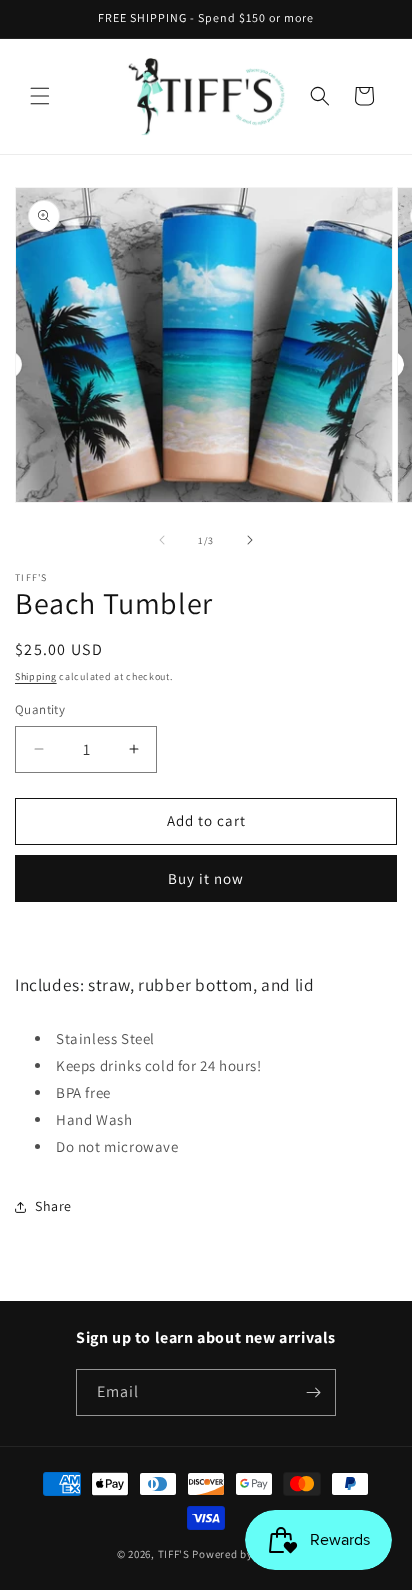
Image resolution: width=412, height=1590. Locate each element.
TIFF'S (174, 1554)
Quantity (40, 709)
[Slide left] (162, 540)
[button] (40, 96)
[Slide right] (250, 540)
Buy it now (206, 878)
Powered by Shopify (243, 1554)
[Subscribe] (313, 1392)
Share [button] (53, 1206)
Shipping (36, 676)
